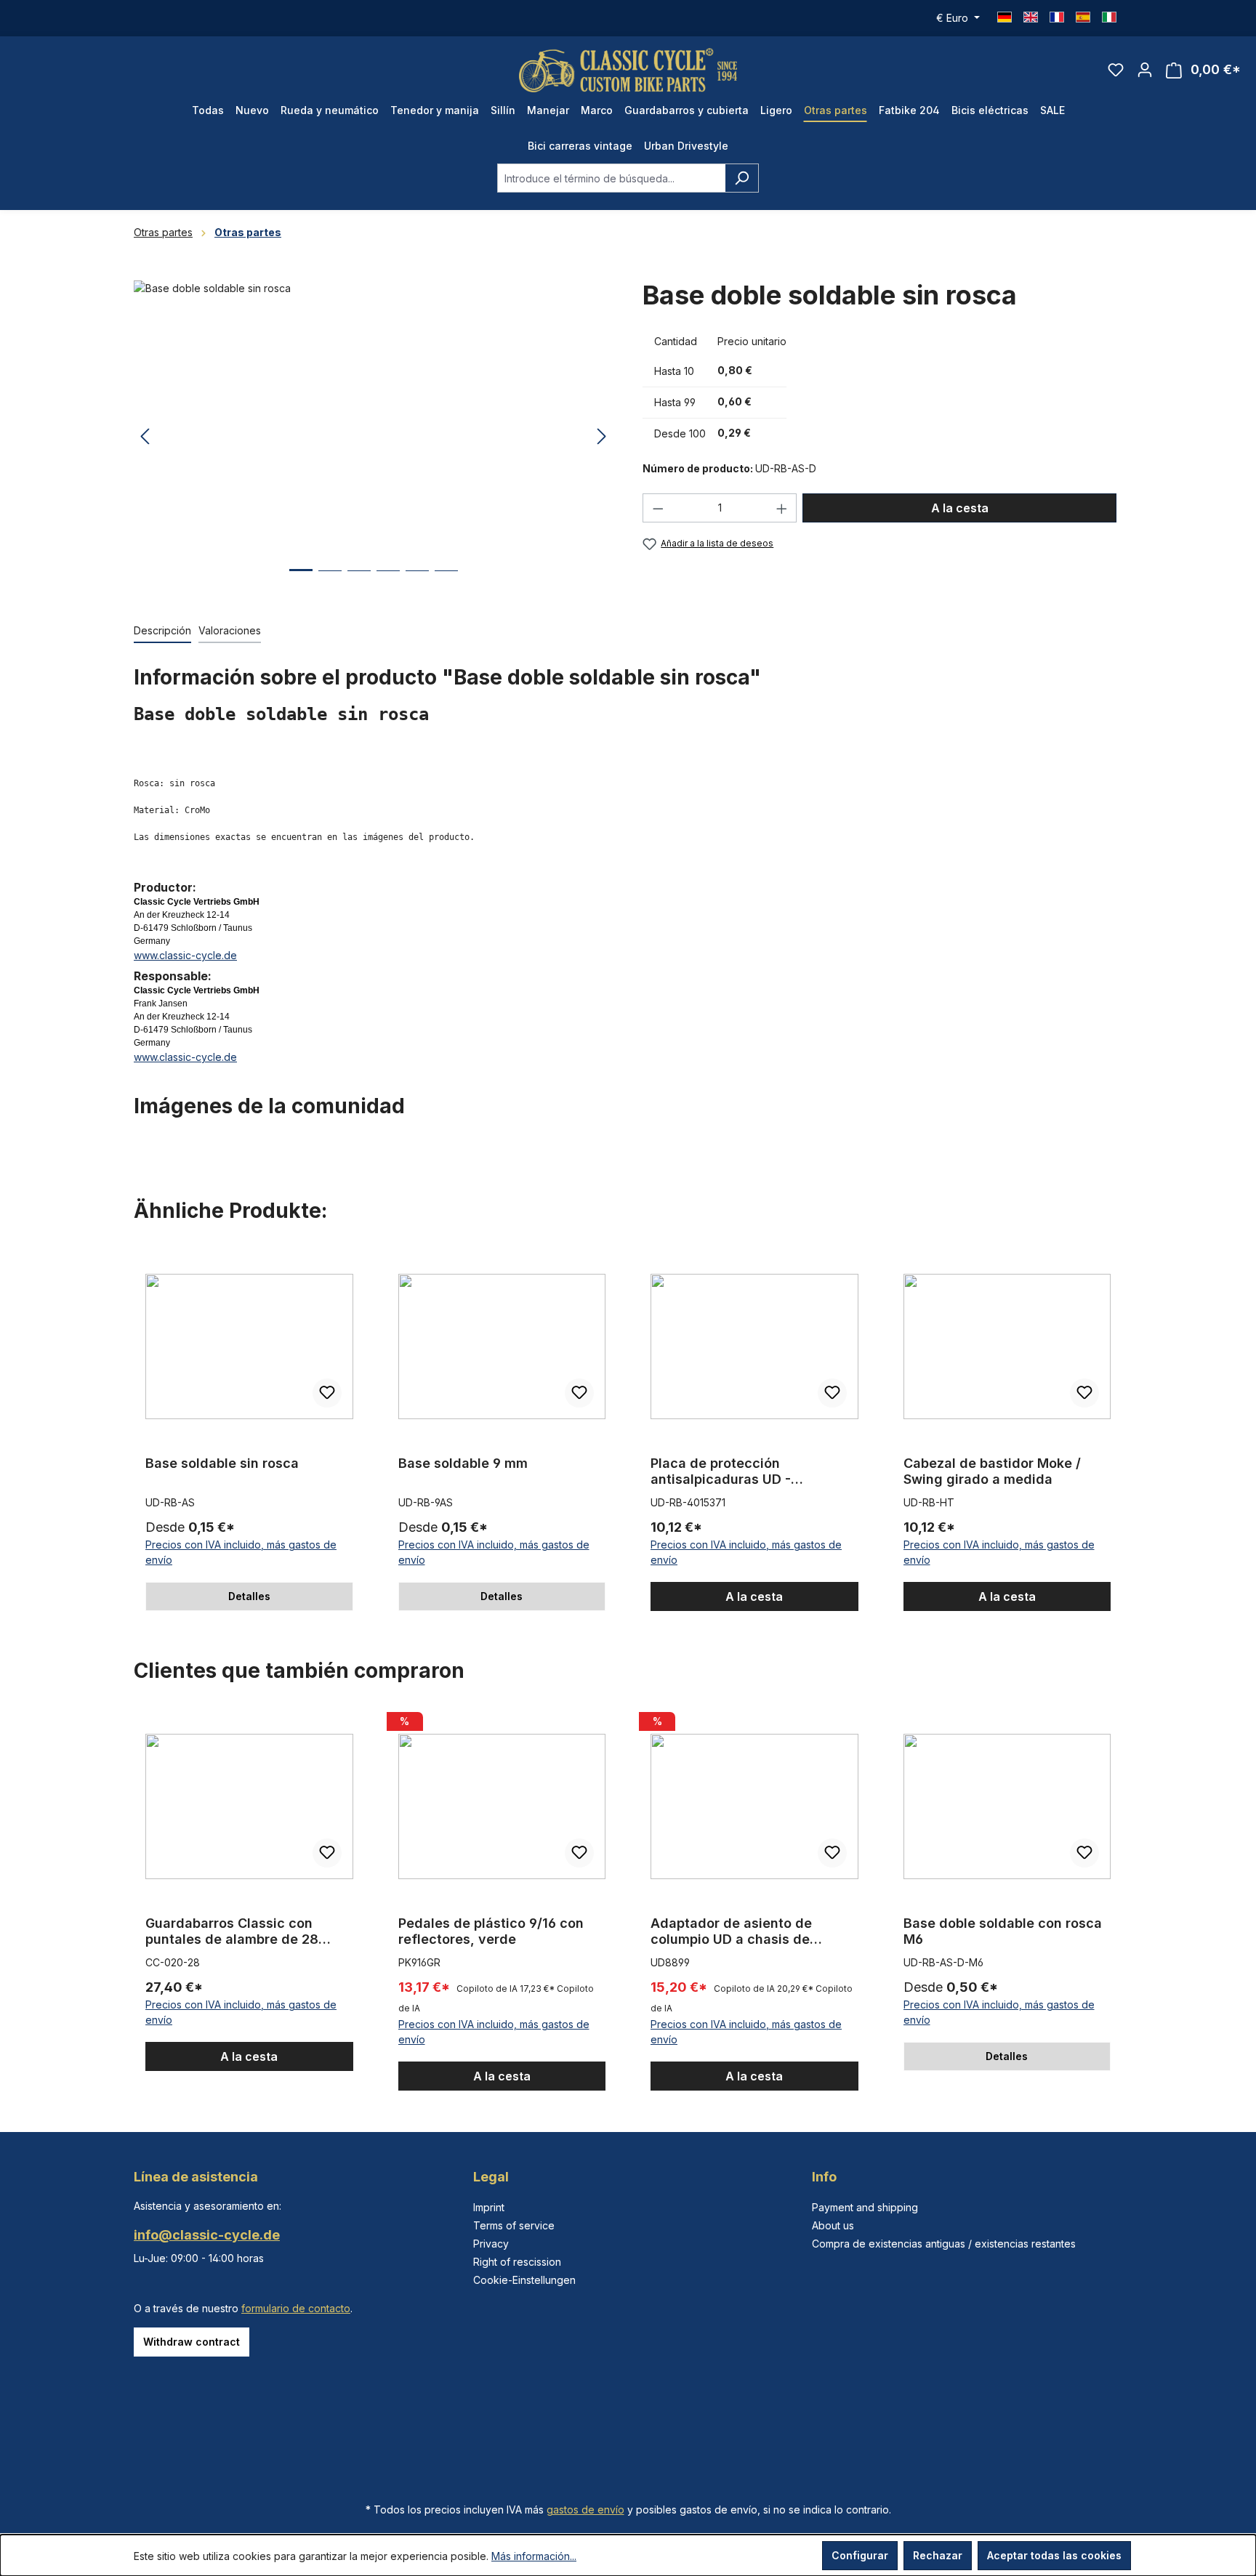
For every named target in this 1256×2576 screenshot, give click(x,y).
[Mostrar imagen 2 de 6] (330, 582)
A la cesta (960, 508)
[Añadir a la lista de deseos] (327, 1393)
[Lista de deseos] (1116, 70)
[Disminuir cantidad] (658, 508)
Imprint (489, 2207)
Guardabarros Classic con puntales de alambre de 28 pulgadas (232, 1931)
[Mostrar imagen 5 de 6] (417, 582)
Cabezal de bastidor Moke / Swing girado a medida (992, 1471)
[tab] (162, 631)
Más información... (534, 2556)
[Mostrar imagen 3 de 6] (359, 582)
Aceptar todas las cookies (1054, 2555)
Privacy (491, 2244)
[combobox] (611, 178)
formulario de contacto (296, 2308)
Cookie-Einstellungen (524, 2280)
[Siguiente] (602, 437)
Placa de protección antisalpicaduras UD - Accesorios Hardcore (721, 1471)
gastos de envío (585, 2510)
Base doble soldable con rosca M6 (1003, 1931)
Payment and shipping (865, 2207)
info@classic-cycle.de (207, 2235)
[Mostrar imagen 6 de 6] (446, 582)
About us (833, 2225)
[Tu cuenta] (1145, 70)
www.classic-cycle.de (185, 955)
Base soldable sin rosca (222, 1463)
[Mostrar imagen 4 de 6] (388, 582)
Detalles (249, 1596)
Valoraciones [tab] (230, 630)
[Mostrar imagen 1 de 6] (301, 581)
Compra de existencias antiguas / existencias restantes (944, 2244)
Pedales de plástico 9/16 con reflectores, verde (491, 1931)
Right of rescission (517, 2262)
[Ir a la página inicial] (628, 70)
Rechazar (938, 2555)
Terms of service (514, 2225)
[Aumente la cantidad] (782, 508)
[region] (374, 437)
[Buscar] (742, 178)
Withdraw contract (192, 2342)
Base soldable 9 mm (463, 1463)
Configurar (860, 2555)
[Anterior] (145, 437)
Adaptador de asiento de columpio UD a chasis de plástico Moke (731, 1931)
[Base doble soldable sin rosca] (373, 437)
